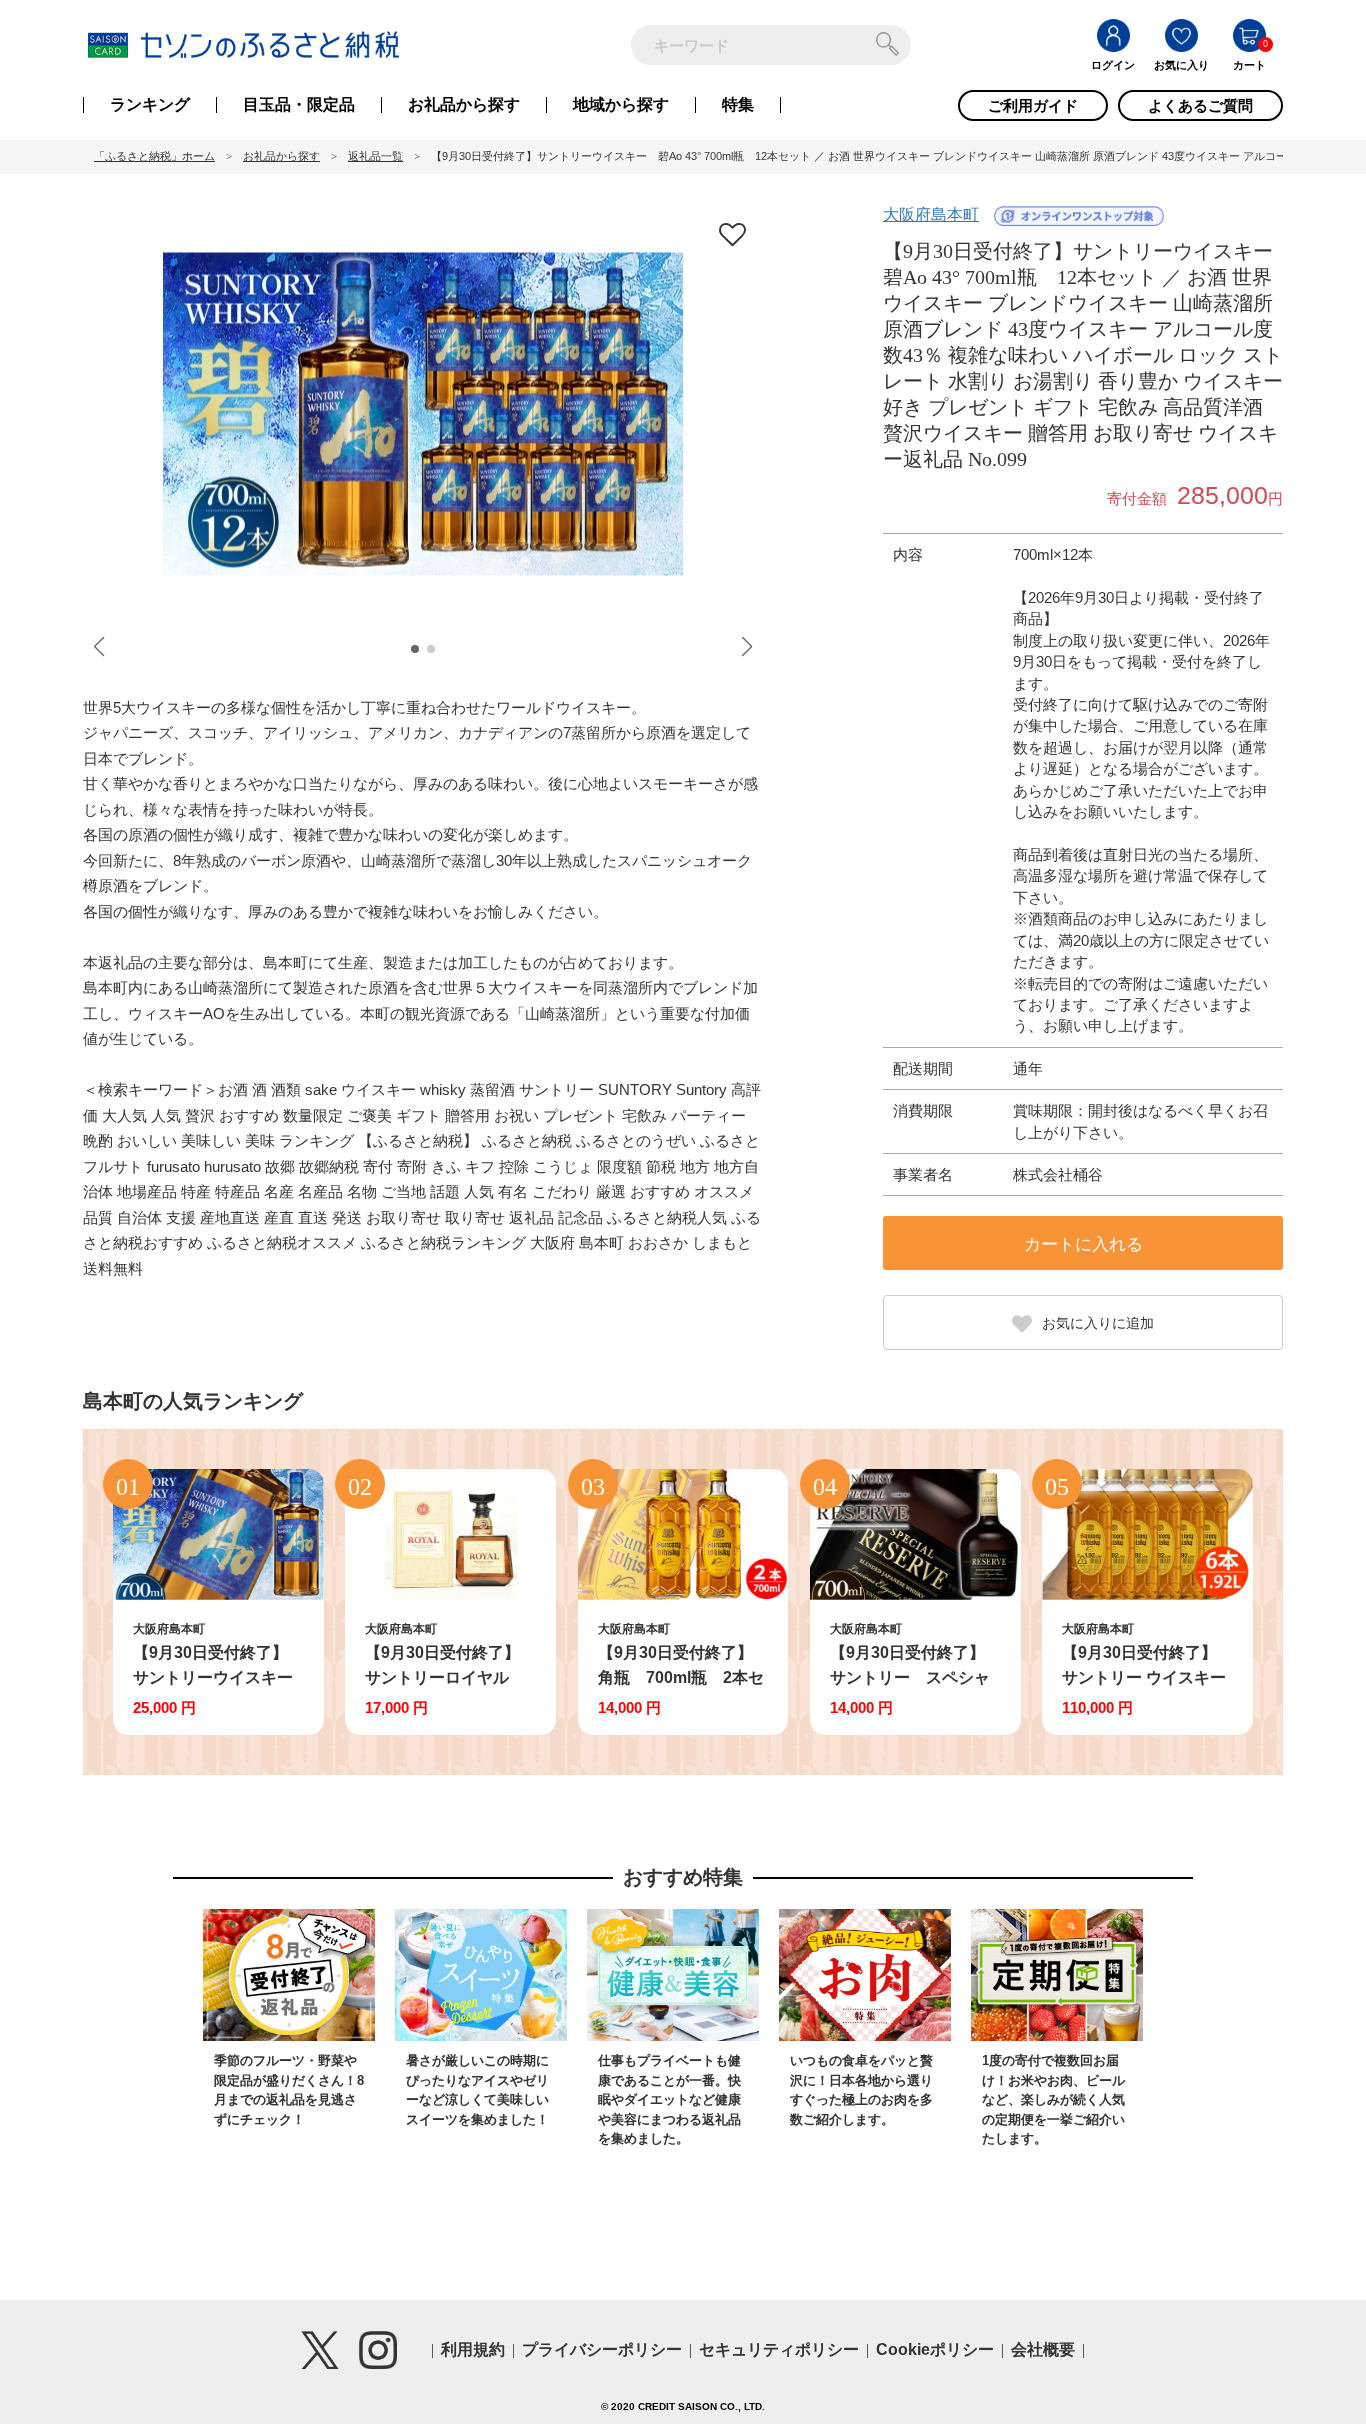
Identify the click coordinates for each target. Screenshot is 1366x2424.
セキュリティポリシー (779, 2349)
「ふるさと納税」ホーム (154, 156)
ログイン (1113, 65)
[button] (415, 649)
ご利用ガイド (1033, 105)
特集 (738, 105)
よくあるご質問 (1200, 105)
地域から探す (621, 105)
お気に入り (1181, 65)
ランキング (150, 105)
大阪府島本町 (931, 214)
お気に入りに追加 (1098, 1323)
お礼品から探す (464, 105)
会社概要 (1043, 2349)
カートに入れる (1083, 1244)
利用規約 (473, 2349)
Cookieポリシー (935, 2349)
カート (1249, 65)
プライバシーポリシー (602, 2349)
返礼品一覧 (375, 156)
